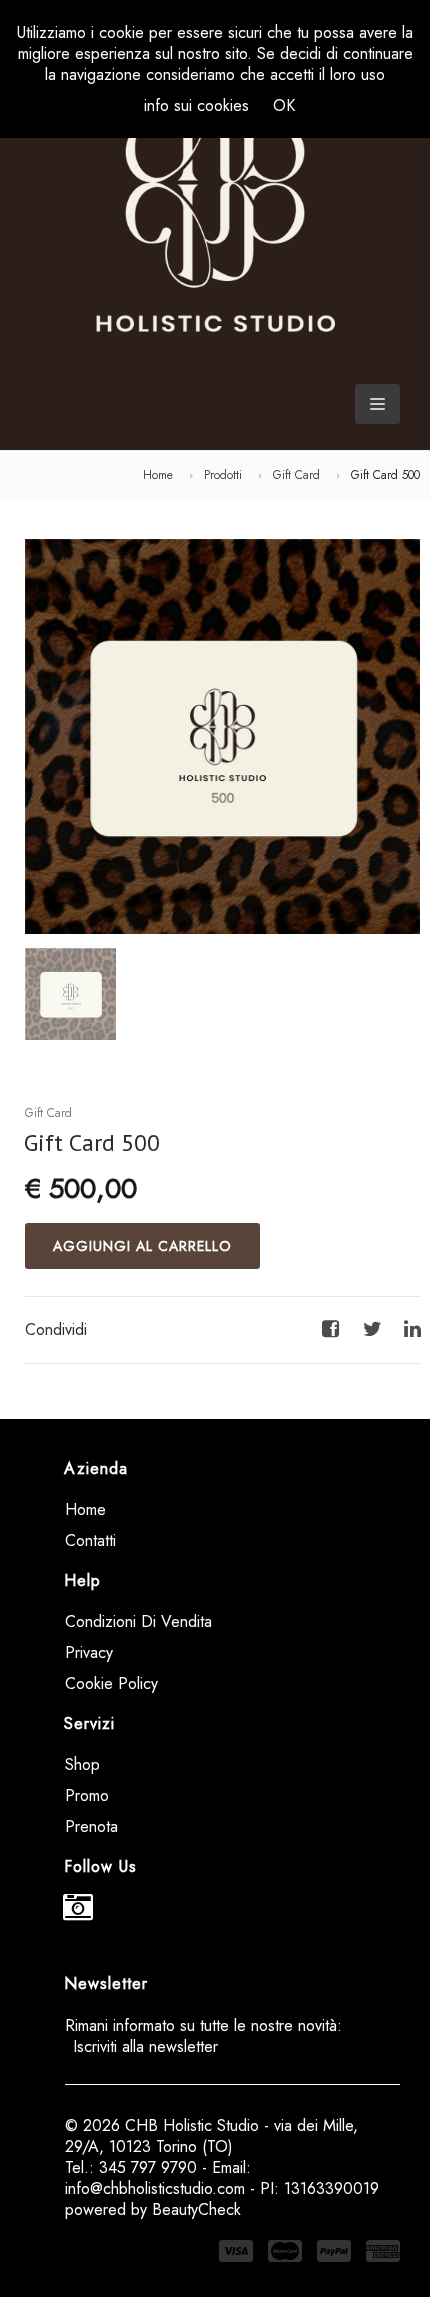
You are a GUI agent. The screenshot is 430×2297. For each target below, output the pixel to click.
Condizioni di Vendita (138, 1621)
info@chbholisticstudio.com (155, 2188)
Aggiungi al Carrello (142, 1246)
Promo (87, 1795)
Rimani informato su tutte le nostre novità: (203, 2036)
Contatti (90, 1540)
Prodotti (223, 475)
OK (284, 105)
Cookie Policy (111, 1683)
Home (158, 475)
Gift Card (296, 475)
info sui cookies (196, 105)
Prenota (91, 1826)
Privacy (89, 1652)
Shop (82, 1764)
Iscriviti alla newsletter (145, 2046)
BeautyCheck (196, 2209)
